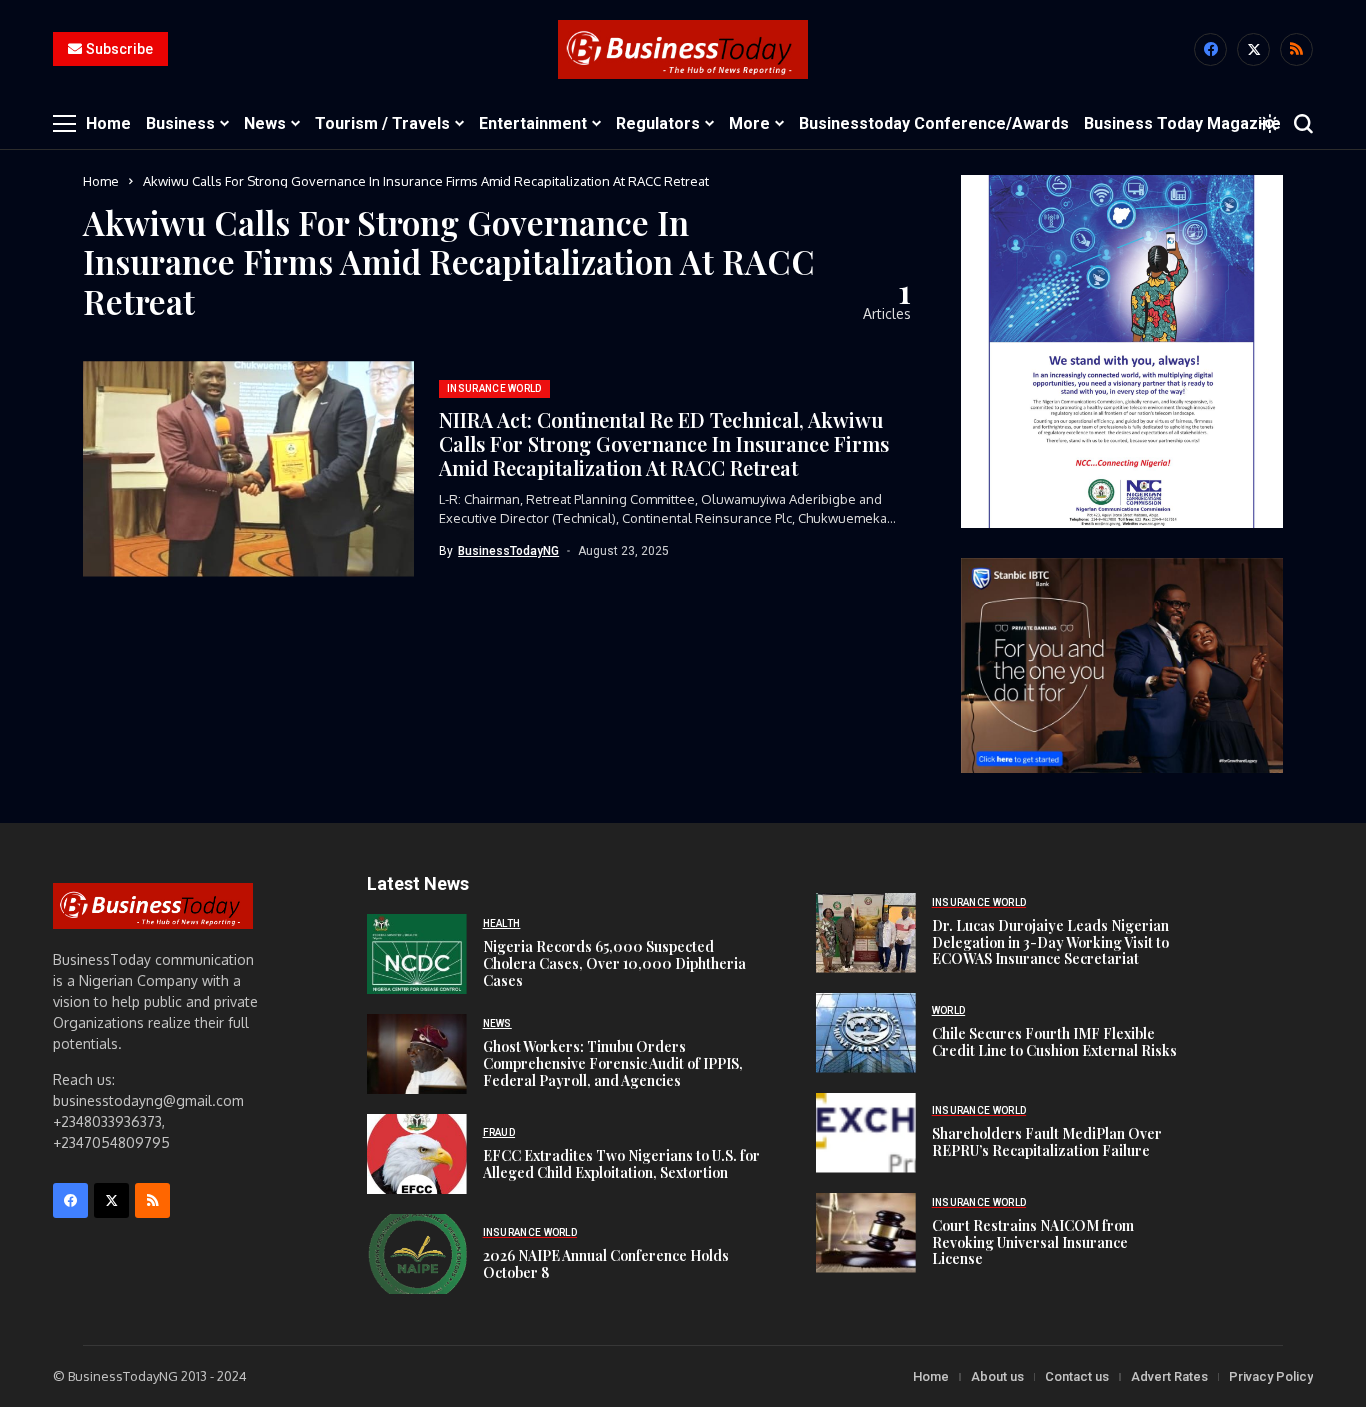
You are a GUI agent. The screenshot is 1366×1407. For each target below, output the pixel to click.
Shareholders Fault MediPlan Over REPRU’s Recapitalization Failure (1047, 1142)
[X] (1253, 49)
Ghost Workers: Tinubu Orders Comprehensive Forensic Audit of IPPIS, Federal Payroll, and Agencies (613, 1063)
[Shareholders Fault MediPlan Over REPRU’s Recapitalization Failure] (866, 1133)
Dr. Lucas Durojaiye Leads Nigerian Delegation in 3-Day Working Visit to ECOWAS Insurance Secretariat (1050, 942)
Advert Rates (1169, 1376)
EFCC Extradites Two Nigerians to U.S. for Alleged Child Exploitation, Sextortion (621, 1164)
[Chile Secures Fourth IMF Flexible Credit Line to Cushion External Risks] (866, 1033)
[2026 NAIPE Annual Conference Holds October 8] (417, 1254)
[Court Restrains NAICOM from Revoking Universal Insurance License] (866, 1233)
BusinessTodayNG (508, 551)
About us (997, 1376)
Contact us (1077, 1376)
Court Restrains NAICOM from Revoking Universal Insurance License (1033, 1242)
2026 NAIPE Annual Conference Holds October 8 (606, 1264)
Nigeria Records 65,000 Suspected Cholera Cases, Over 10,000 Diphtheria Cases (614, 963)
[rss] (1296, 49)
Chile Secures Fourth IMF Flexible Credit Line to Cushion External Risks (1054, 1042)
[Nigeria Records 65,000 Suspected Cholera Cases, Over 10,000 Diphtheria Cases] (417, 954)
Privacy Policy (1271, 1376)
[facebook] (1210, 49)
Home (101, 181)
